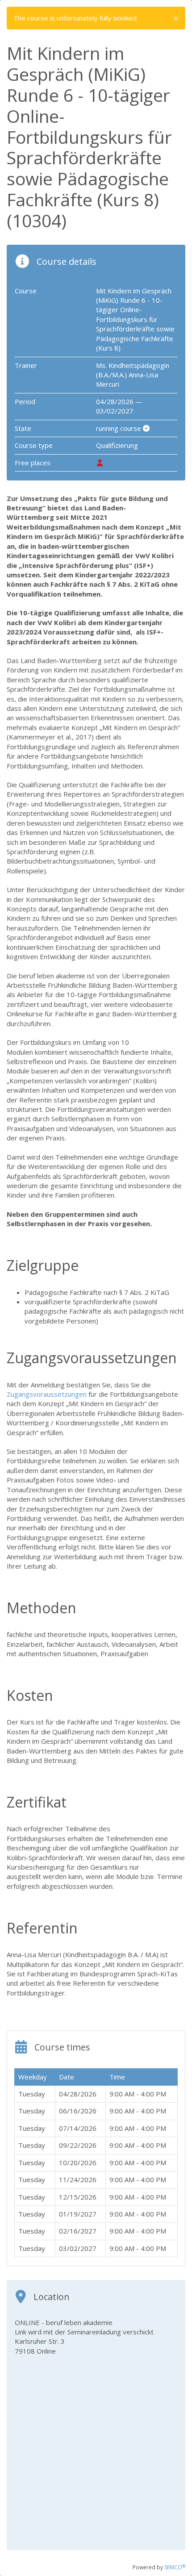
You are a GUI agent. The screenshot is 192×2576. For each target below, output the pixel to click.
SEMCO (175, 2567)
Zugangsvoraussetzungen (48, 1394)
